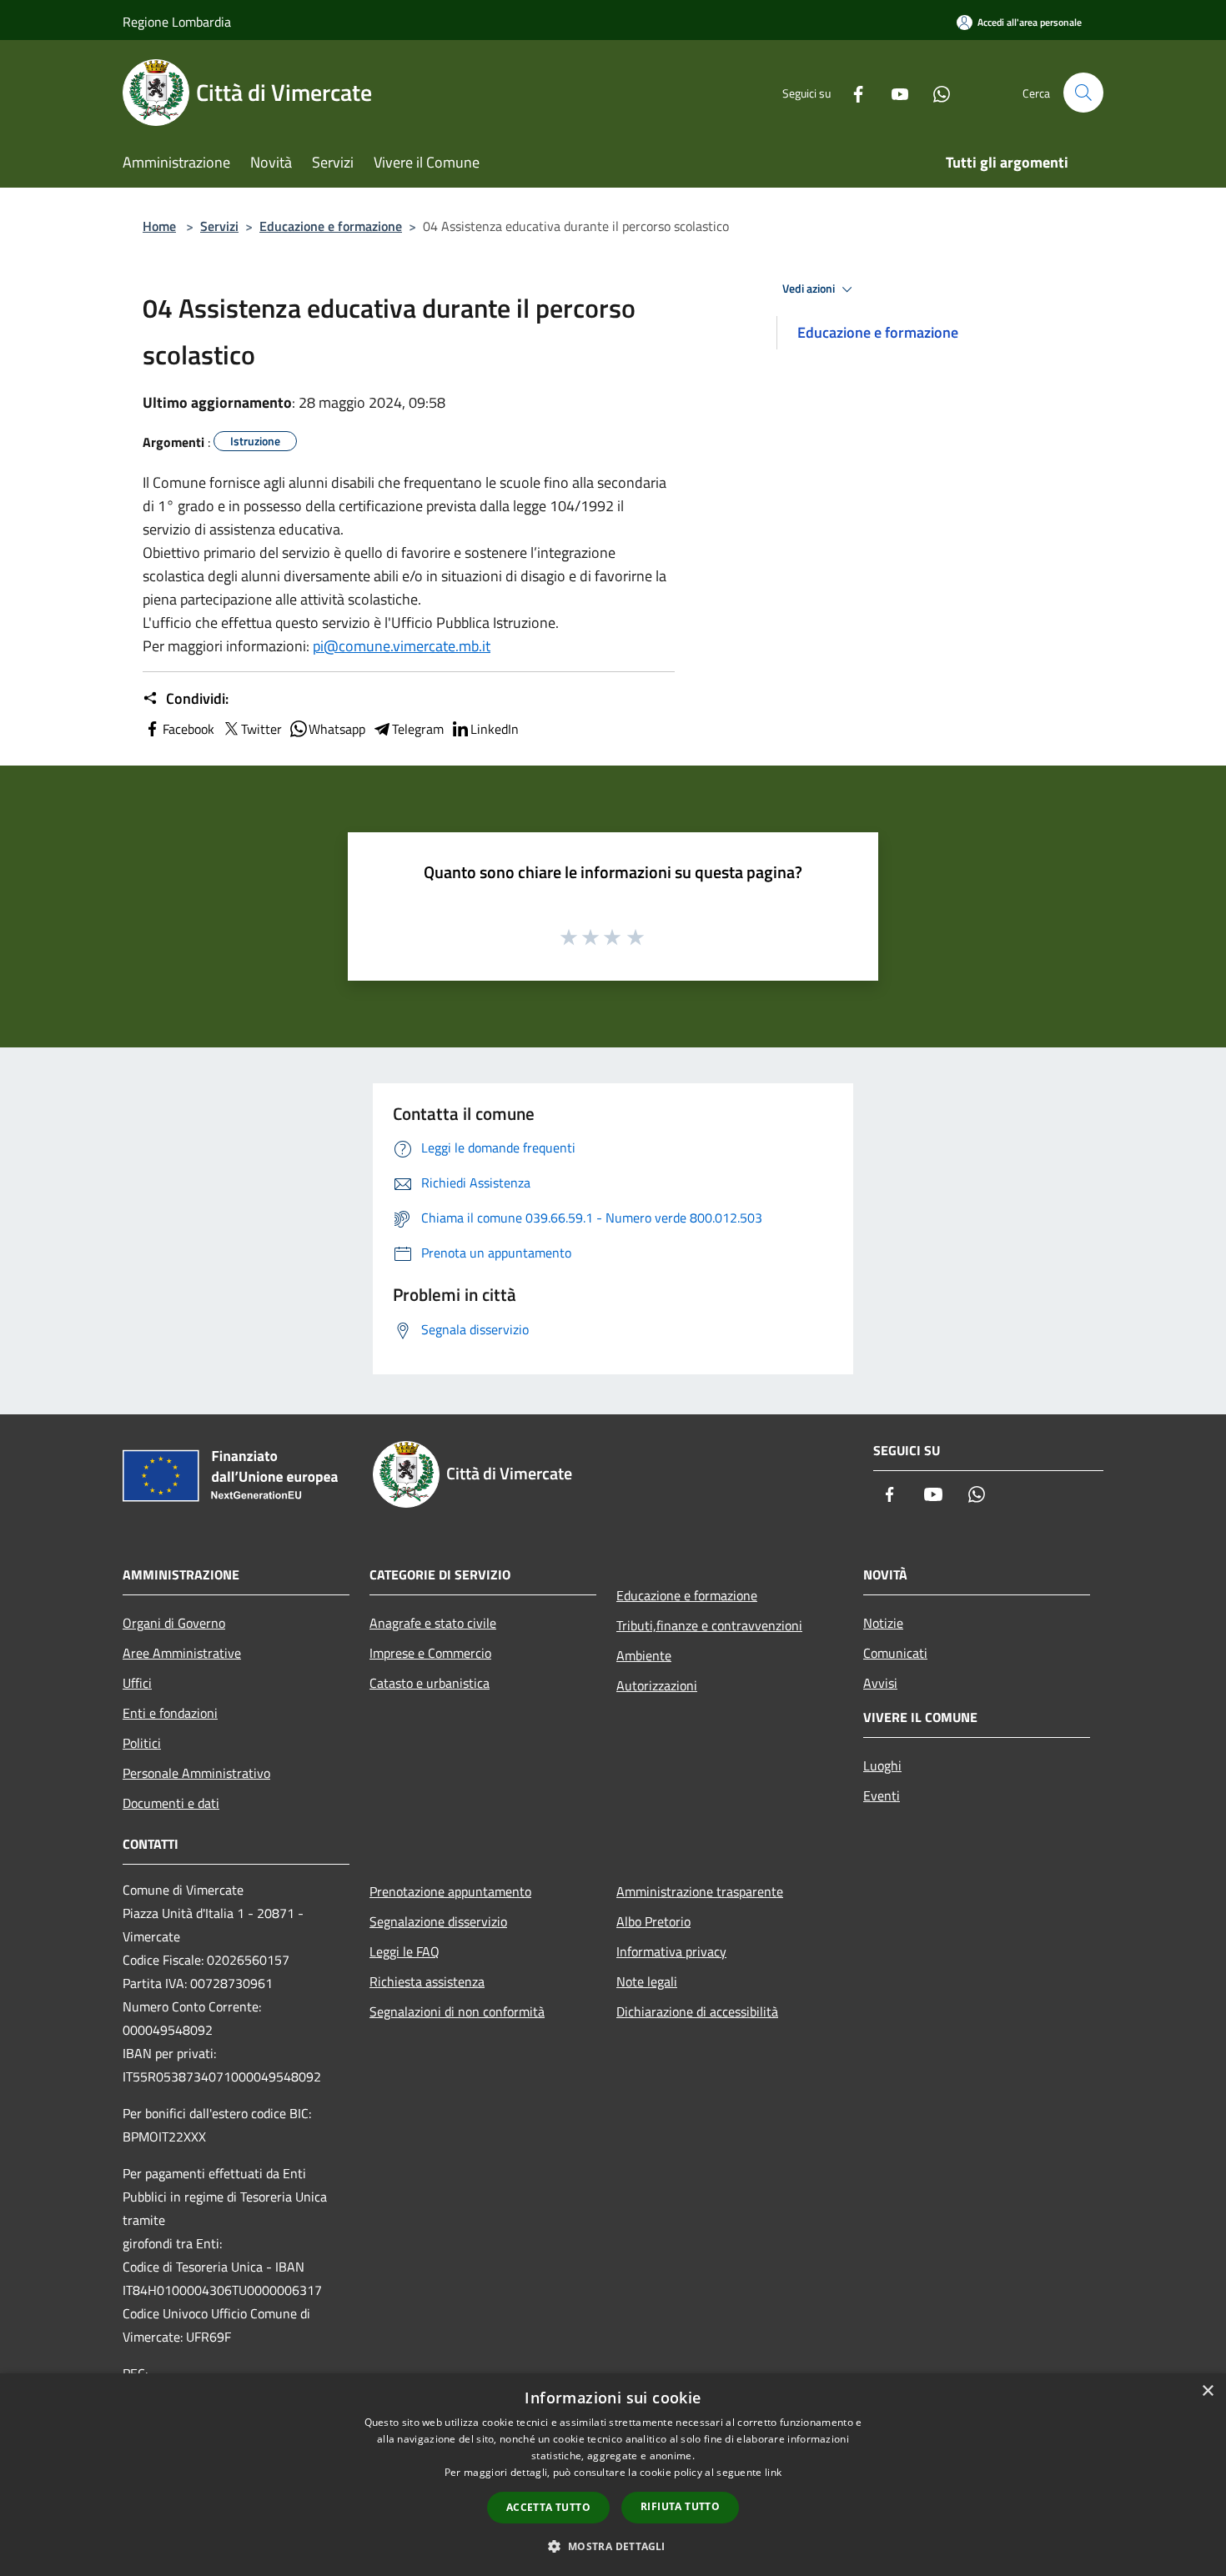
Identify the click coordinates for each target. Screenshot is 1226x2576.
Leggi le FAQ (404, 1951)
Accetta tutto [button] (548, 2507)
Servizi (219, 226)
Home (159, 226)
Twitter (261, 729)
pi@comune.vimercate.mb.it (402, 646)
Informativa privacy (671, 1951)
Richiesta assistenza (427, 1981)
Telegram (418, 729)
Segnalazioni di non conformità (457, 2011)
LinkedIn (495, 729)
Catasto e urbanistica (430, 1683)
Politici (142, 1743)
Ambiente (644, 1655)
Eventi (882, 1795)
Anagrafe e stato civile (433, 1623)
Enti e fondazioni (170, 1713)
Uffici (137, 1683)
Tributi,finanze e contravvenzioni (709, 1625)
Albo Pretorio (653, 1921)
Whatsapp (337, 729)
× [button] (1207, 2391)
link (773, 2472)
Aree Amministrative (182, 1653)
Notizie (883, 1623)
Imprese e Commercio (430, 1653)
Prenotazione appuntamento (450, 1891)
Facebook (188, 729)
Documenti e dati (171, 1803)
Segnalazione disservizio (438, 1921)
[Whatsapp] (935, 92)
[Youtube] (893, 92)
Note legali (647, 1981)
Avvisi (880, 1683)
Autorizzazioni (657, 1685)
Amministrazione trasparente (700, 1891)
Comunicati (895, 1653)
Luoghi (882, 1765)
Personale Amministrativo (196, 1773)
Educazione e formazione (331, 226)
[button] (613, 2546)
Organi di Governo (174, 1623)
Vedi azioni (810, 289)
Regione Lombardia (177, 22)
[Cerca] (1083, 93)
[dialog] (613, 2475)
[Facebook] (852, 92)
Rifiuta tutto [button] (680, 2506)
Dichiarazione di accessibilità (697, 2011)
